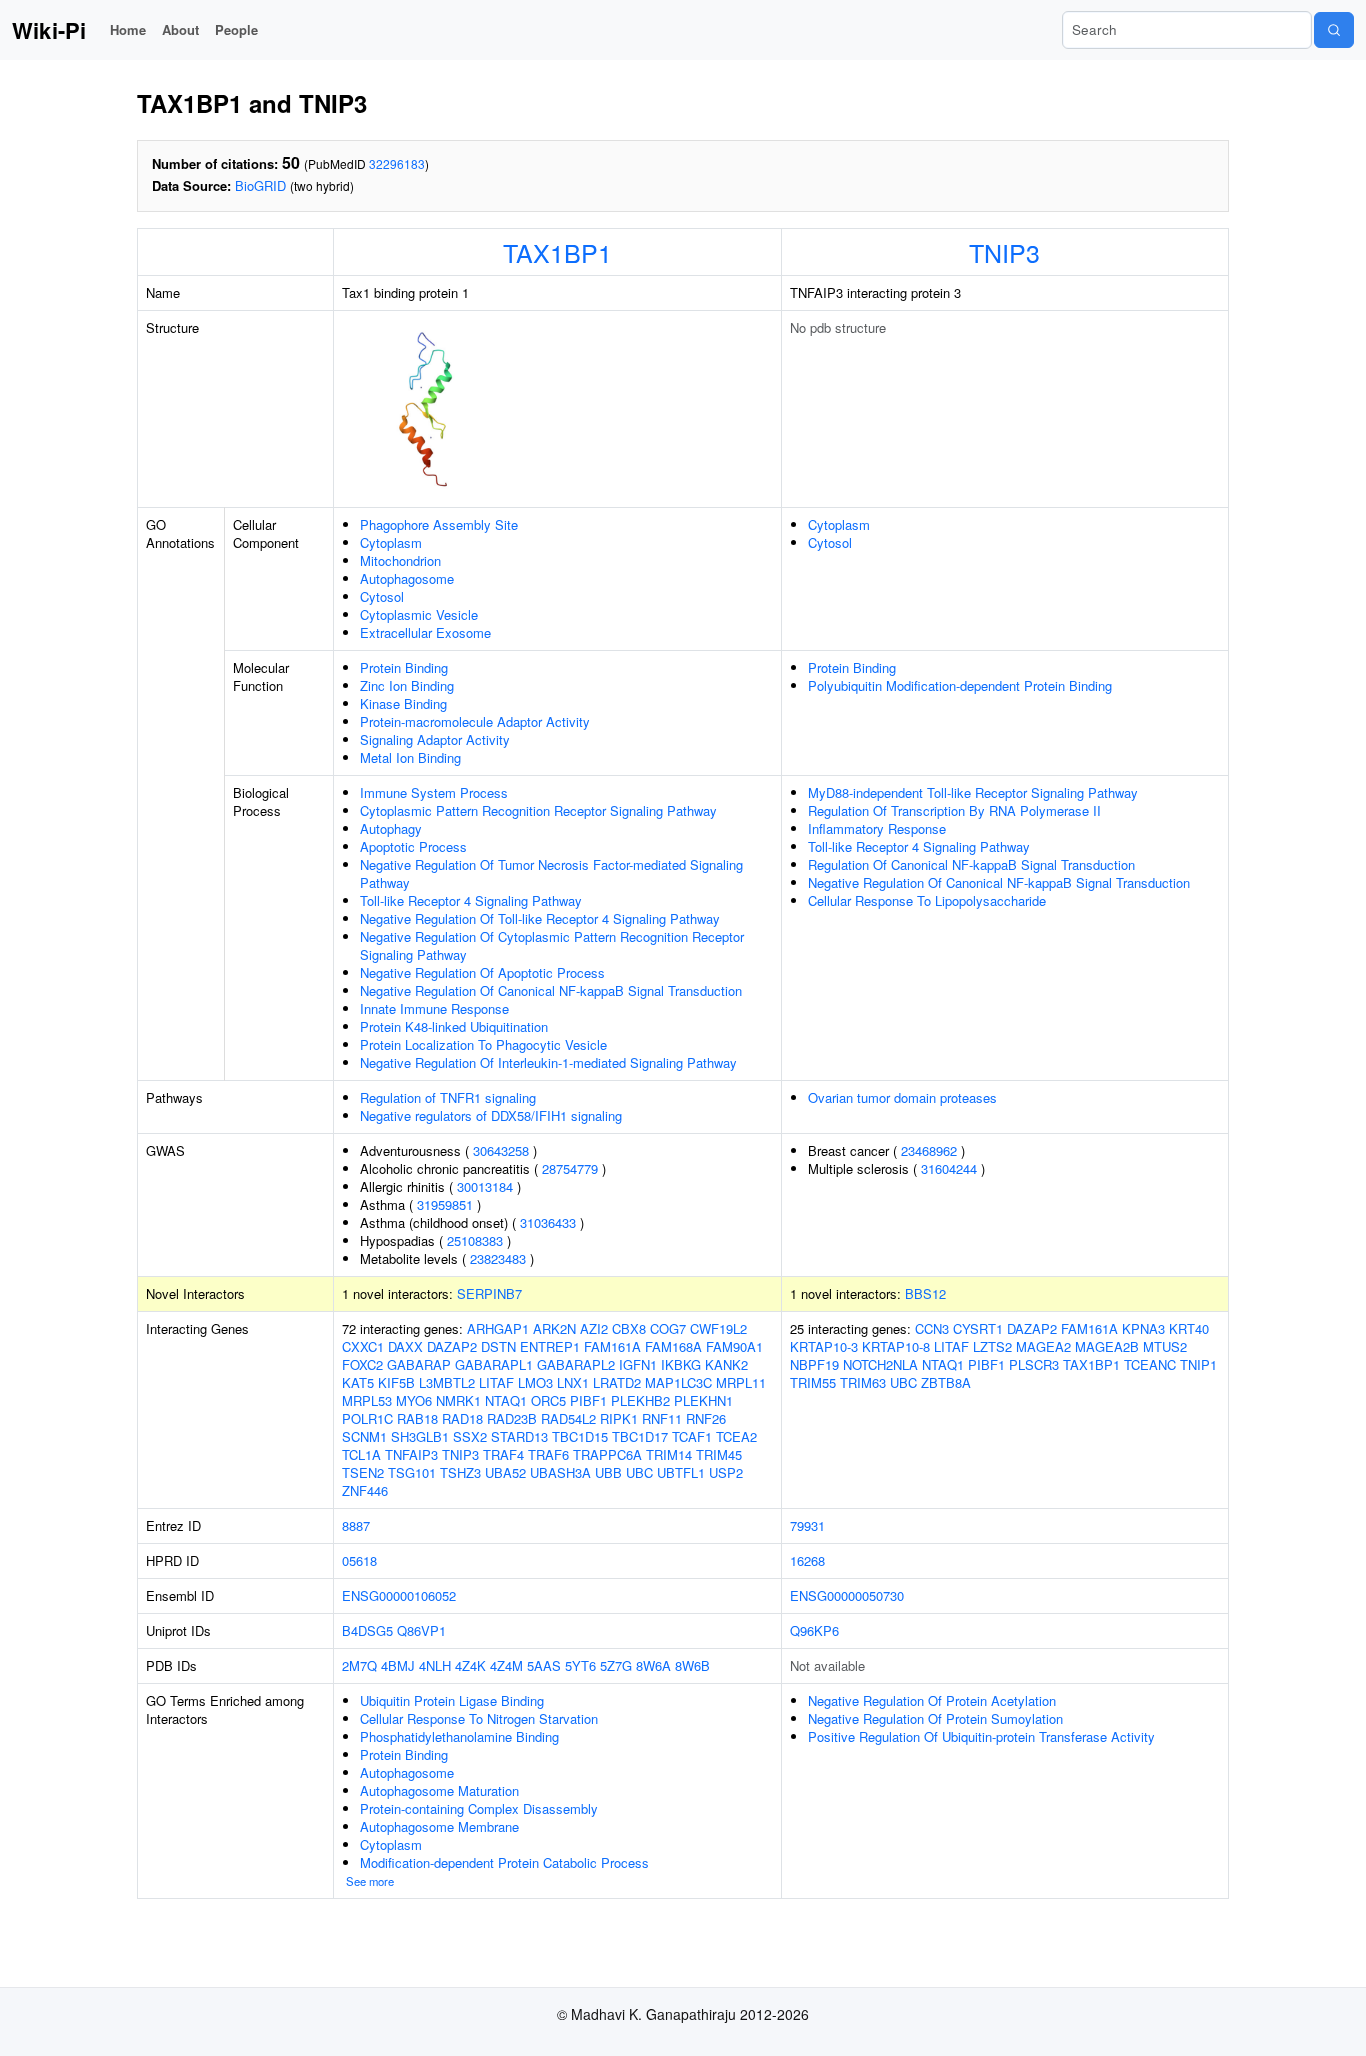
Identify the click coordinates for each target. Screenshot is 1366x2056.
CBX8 (629, 1328)
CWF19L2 (718, 1328)
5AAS (544, 1665)
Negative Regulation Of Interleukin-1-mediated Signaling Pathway (548, 1062)
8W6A (653, 1665)
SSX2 (470, 1436)
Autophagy (391, 828)
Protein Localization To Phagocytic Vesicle (483, 1044)
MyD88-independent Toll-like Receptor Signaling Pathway (973, 792)
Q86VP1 (421, 1630)
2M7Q (359, 1665)
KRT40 (1189, 1328)
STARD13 (519, 1436)
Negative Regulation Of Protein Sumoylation (935, 1718)
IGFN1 (638, 1364)
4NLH (435, 1665)
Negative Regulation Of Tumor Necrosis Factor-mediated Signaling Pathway (551, 873)
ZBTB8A (946, 1382)
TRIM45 (719, 1454)
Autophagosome (407, 578)
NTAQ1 (506, 1400)
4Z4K (470, 1665)
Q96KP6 (814, 1630)
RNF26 (706, 1418)
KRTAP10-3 (824, 1346)
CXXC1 (363, 1346)
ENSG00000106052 (399, 1595)
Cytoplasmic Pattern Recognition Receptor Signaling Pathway (538, 810)
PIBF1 (588, 1400)
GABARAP (419, 1364)
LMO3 (535, 1382)
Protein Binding (404, 667)
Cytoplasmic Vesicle (419, 614)
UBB (608, 1472)
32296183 (397, 163)
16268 (807, 1560)
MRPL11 (741, 1382)
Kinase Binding (403, 703)
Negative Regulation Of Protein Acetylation (932, 1700)
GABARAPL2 (576, 1364)
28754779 (570, 1168)
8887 (356, 1525)
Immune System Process (434, 792)
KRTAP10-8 (896, 1346)
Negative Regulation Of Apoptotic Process (482, 972)
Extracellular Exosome (425, 632)
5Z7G (616, 1665)
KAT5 (358, 1382)
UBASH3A (560, 1472)
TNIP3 (1004, 252)
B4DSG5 (367, 1630)
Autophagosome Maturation (439, 1790)
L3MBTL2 (447, 1382)
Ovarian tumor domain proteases (902, 1097)
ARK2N (554, 1328)
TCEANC (1150, 1364)
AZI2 (594, 1328)
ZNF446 (365, 1490)
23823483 (498, 1258)
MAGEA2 (1043, 1346)
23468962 (929, 1150)
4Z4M (506, 1665)
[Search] (1334, 30)
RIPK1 (619, 1418)
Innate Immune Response (434, 1008)
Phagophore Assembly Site (439, 524)
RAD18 (462, 1418)
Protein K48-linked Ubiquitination (454, 1026)
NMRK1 (458, 1400)
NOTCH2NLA (880, 1364)
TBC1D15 (580, 1436)
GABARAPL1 (494, 1364)
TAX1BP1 (557, 252)
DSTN (498, 1346)
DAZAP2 (452, 1346)
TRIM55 (813, 1382)
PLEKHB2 (640, 1400)
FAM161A (612, 1346)
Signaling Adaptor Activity (435, 739)
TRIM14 (669, 1454)
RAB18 (417, 1418)
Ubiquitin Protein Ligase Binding (452, 1700)
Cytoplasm (391, 542)
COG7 (668, 1328)
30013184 (485, 1186)
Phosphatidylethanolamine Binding (459, 1736)
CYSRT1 (978, 1328)
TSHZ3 (460, 1472)
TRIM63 (863, 1382)
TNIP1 (1198, 1364)
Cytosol (382, 596)
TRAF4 (503, 1454)
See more (370, 1881)
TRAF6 (548, 1454)
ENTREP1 (550, 1346)
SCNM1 (364, 1436)
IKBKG (681, 1364)
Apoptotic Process (413, 846)
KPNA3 (1143, 1328)
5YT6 (580, 1665)
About (180, 29)
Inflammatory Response (877, 828)
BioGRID (260, 185)
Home (128, 29)
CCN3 (932, 1328)
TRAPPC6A (607, 1454)
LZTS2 (992, 1346)
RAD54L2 (568, 1418)
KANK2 (726, 1364)
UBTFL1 (681, 1472)
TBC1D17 (640, 1436)
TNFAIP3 (411, 1454)
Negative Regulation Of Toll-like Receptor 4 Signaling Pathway (540, 918)
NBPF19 (814, 1364)
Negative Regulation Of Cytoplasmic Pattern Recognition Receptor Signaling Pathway (552, 945)
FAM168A (673, 1346)
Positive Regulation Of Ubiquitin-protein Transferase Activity (981, 1736)
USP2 (726, 1472)
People (236, 29)
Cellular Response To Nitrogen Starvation (479, 1718)
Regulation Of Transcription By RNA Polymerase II (954, 810)
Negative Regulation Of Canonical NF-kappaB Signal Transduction (551, 990)
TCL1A (361, 1454)
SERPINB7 (489, 1293)
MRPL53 (367, 1400)
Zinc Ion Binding (407, 685)
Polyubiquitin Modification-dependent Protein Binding (960, 685)
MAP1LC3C (678, 1382)
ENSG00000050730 (847, 1595)
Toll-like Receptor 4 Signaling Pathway (471, 900)
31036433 (548, 1222)
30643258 (501, 1150)
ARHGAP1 (498, 1328)
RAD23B (512, 1418)
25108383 (475, 1240)
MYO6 (414, 1400)
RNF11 (662, 1418)
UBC (639, 1472)
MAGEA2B (1107, 1346)
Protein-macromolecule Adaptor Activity (475, 721)
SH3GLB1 (420, 1436)
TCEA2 (736, 1436)
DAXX (405, 1346)
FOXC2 (362, 1364)
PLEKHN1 (703, 1400)
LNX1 (573, 1382)
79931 (807, 1525)
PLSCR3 (1034, 1364)
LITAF (496, 1382)
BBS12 (925, 1293)
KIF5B (396, 1382)
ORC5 (548, 1400)
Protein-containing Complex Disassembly (479, 1808)
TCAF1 (692, 1436)
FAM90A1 (734, 1346)
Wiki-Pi (49, 30)
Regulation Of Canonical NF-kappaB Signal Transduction (971, 864)
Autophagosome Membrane (439, 1826)
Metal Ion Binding (410, 757)
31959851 (445, 1204)
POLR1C (367, 1418)
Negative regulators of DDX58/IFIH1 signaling (491, 1115)
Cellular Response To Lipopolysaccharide (927, 900)
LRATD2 (617, 1382)
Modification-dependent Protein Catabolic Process (504, 1862)
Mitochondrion (400, 560)
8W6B (692, 1665)
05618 (359, 1560)
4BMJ (398, 1665)
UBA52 (505, 1472)
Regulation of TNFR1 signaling (448, 1097)
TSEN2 (363, 1472)
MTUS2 (1165, 1346)
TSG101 (412, 1472)
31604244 (949, 1168)
